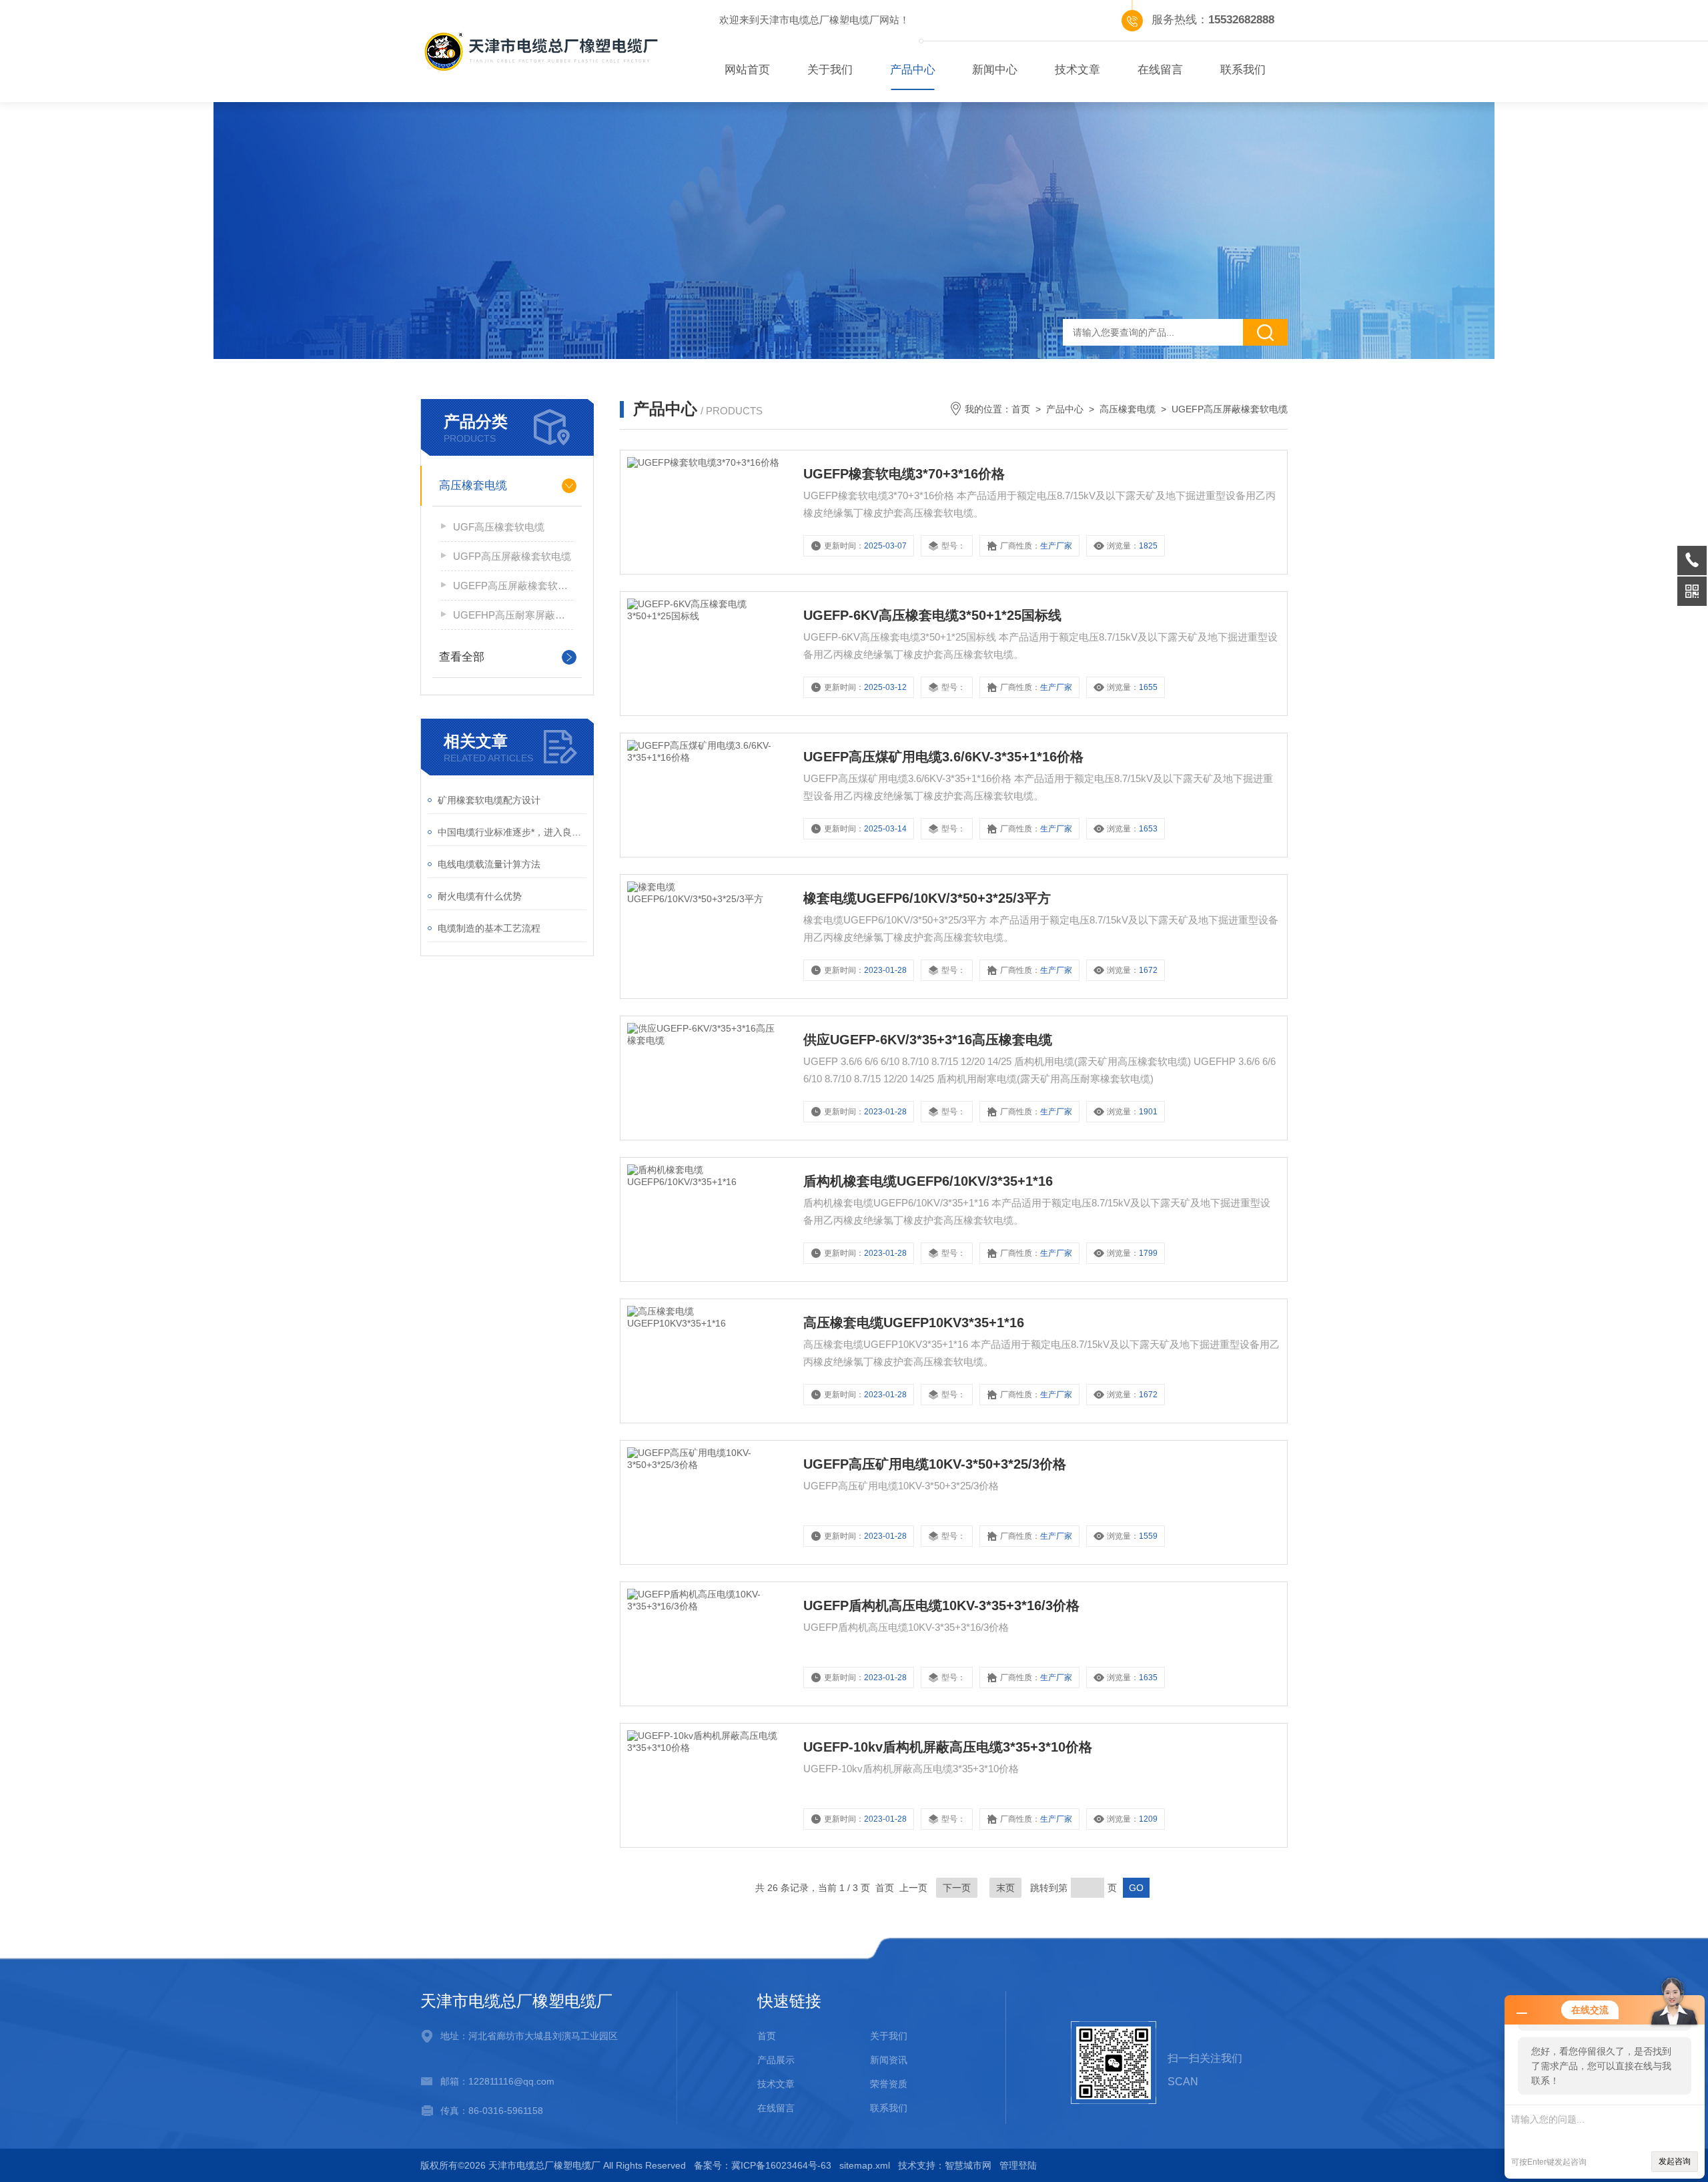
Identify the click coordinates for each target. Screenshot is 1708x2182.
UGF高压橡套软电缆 (499, 527)
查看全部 (462, 657)
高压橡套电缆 (473, 485)
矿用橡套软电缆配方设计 (489, 800)
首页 (1021, 409)
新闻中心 (995, 70)
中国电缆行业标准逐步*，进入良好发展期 (512, 832)
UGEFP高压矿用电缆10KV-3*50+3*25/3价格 (935, 1464)
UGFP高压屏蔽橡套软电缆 (512, 556)
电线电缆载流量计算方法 (489, 864)
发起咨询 (1675, 2161)
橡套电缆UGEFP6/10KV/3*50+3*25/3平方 (927, 898)
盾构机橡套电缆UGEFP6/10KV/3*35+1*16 (928, 1181)
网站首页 (747, 70)
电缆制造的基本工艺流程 (489, 928)
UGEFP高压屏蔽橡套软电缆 (513, 586)
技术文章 (1078, 70)
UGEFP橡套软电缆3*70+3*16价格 (904, 474)
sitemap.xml (865, 2165)
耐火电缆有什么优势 (480, 896)
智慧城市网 (968, 2165)
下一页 (957, 1888)
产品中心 (913, 70)
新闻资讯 (889, 2060)
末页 (1005, 1888)
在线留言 (1160, 70)
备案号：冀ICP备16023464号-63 (763, 2165)
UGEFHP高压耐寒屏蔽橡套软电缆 (513, 615)
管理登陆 (1018, 2165)
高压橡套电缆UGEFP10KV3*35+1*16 (914, 1323)
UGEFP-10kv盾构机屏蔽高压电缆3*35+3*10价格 (948, 1747)
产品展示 (776, 2060)
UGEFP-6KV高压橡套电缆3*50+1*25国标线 (932, 615)
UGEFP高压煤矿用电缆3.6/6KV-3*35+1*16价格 (943, 757)
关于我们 (830, 70)
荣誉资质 (889, 2084)
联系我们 (1243, 70)
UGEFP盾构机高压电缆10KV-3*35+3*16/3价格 (941, 1605)
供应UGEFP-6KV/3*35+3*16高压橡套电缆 (928, 1040)
